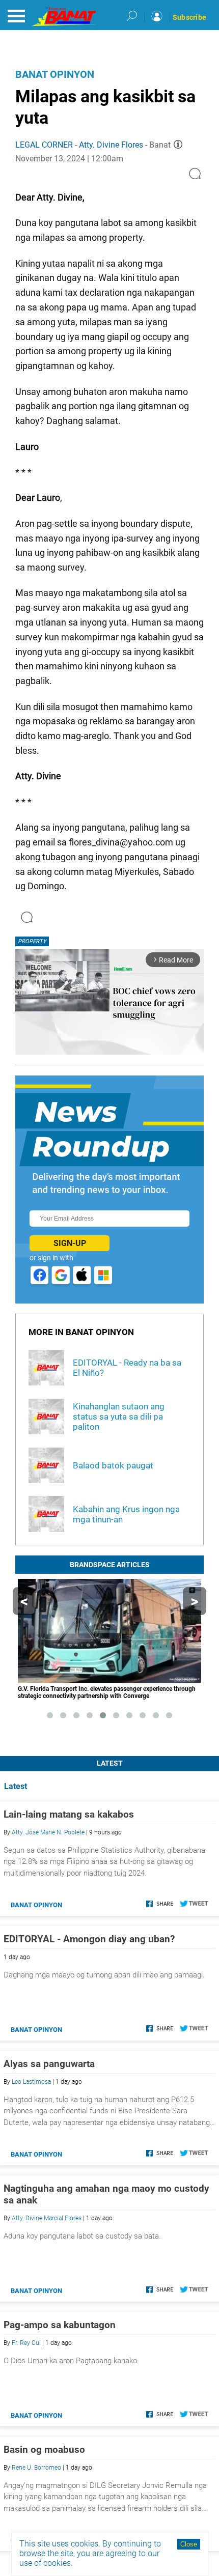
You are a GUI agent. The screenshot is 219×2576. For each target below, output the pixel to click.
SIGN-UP (70, 1243)
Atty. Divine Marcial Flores (47, 2218)
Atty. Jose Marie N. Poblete (48, 1832)
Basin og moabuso (44, 2450)
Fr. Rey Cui (26, 2343)
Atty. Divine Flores (111, 145)
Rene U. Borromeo (36, 2468)
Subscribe (189, 17)
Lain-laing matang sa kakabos (69, 1814)
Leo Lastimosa (31, 2082)
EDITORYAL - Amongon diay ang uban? (89, 1939)
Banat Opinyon (55, 74)
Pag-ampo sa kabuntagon (60, 2325)
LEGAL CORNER (44, 145)
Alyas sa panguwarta (49, 2064)
